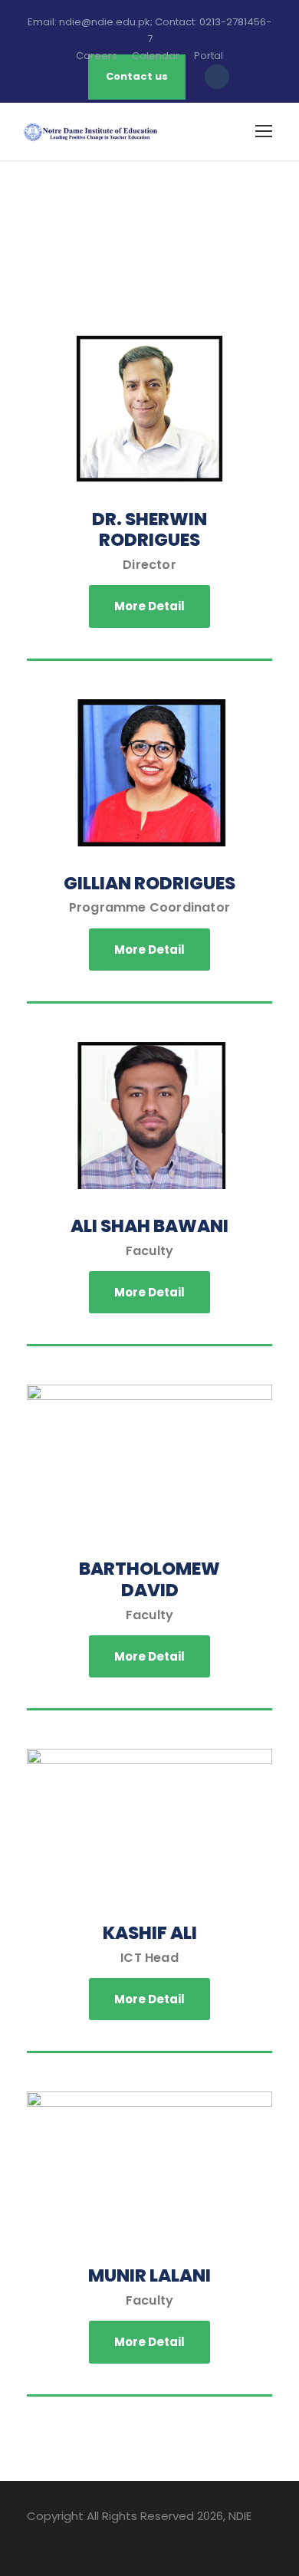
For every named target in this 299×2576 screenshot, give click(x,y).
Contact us (137, 76)
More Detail (149, 606)
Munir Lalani (149, 2275)
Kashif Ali (150, 1933)
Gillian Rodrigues (149, 883)
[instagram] (113, 2538)
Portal (209, 56)
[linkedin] (59, 2538)
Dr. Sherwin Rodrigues (149, 530)
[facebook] (33, 2538)
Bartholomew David (149, 1579)
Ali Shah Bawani (149, 1226)
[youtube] (86, 2538)
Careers (97, 56)
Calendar (156, 56)
